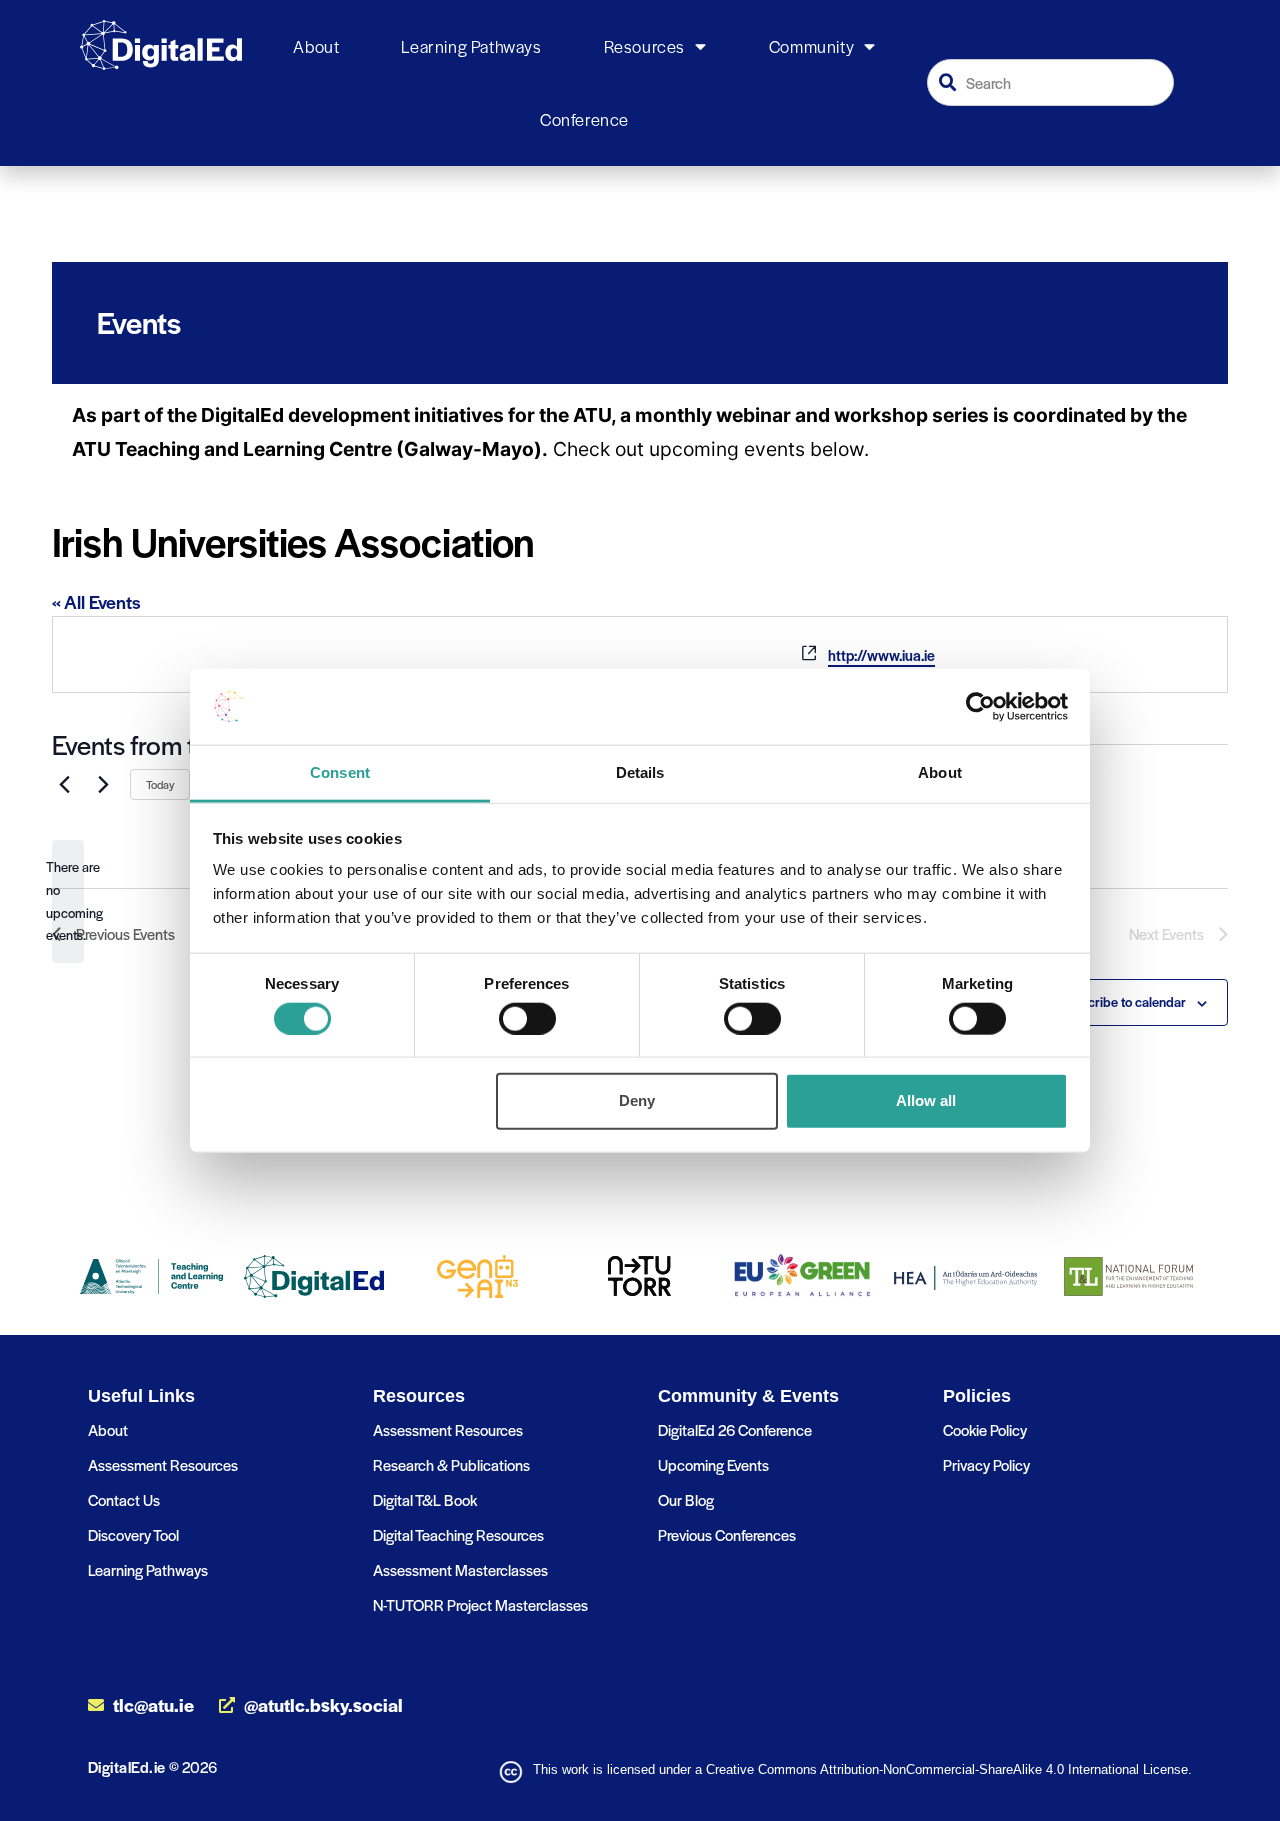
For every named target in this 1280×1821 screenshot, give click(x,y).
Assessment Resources (163, 1464)
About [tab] (940, 772)
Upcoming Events (713, 1464)
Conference (584, 119)
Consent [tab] (340, 772)
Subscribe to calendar (1122, 1001)
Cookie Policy (985, 1429)
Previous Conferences (727, 1534)
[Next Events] (103, 784)
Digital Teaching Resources (458, 1534)
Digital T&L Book (425, 1499)
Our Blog (686, 1499)
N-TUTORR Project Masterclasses (480, 1604)
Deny (637, 1100)
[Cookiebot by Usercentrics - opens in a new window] (980, 707)
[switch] (527, 1018)
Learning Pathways (471, 46)
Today (160, 784)
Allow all (926, 1100)
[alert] (68, 901)
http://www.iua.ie (881, 655)
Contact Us (124, 1499)
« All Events (96, 601)
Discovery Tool (133, 1534)
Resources (644, 46)
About (316, 46)
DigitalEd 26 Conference (735, 1429)
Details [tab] (640, 772)
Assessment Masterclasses (460, 1569)
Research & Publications (451, 1464)
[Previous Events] (64, 784)
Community (811, 46)
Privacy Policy (986, 1464)
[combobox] (1051, 82)
